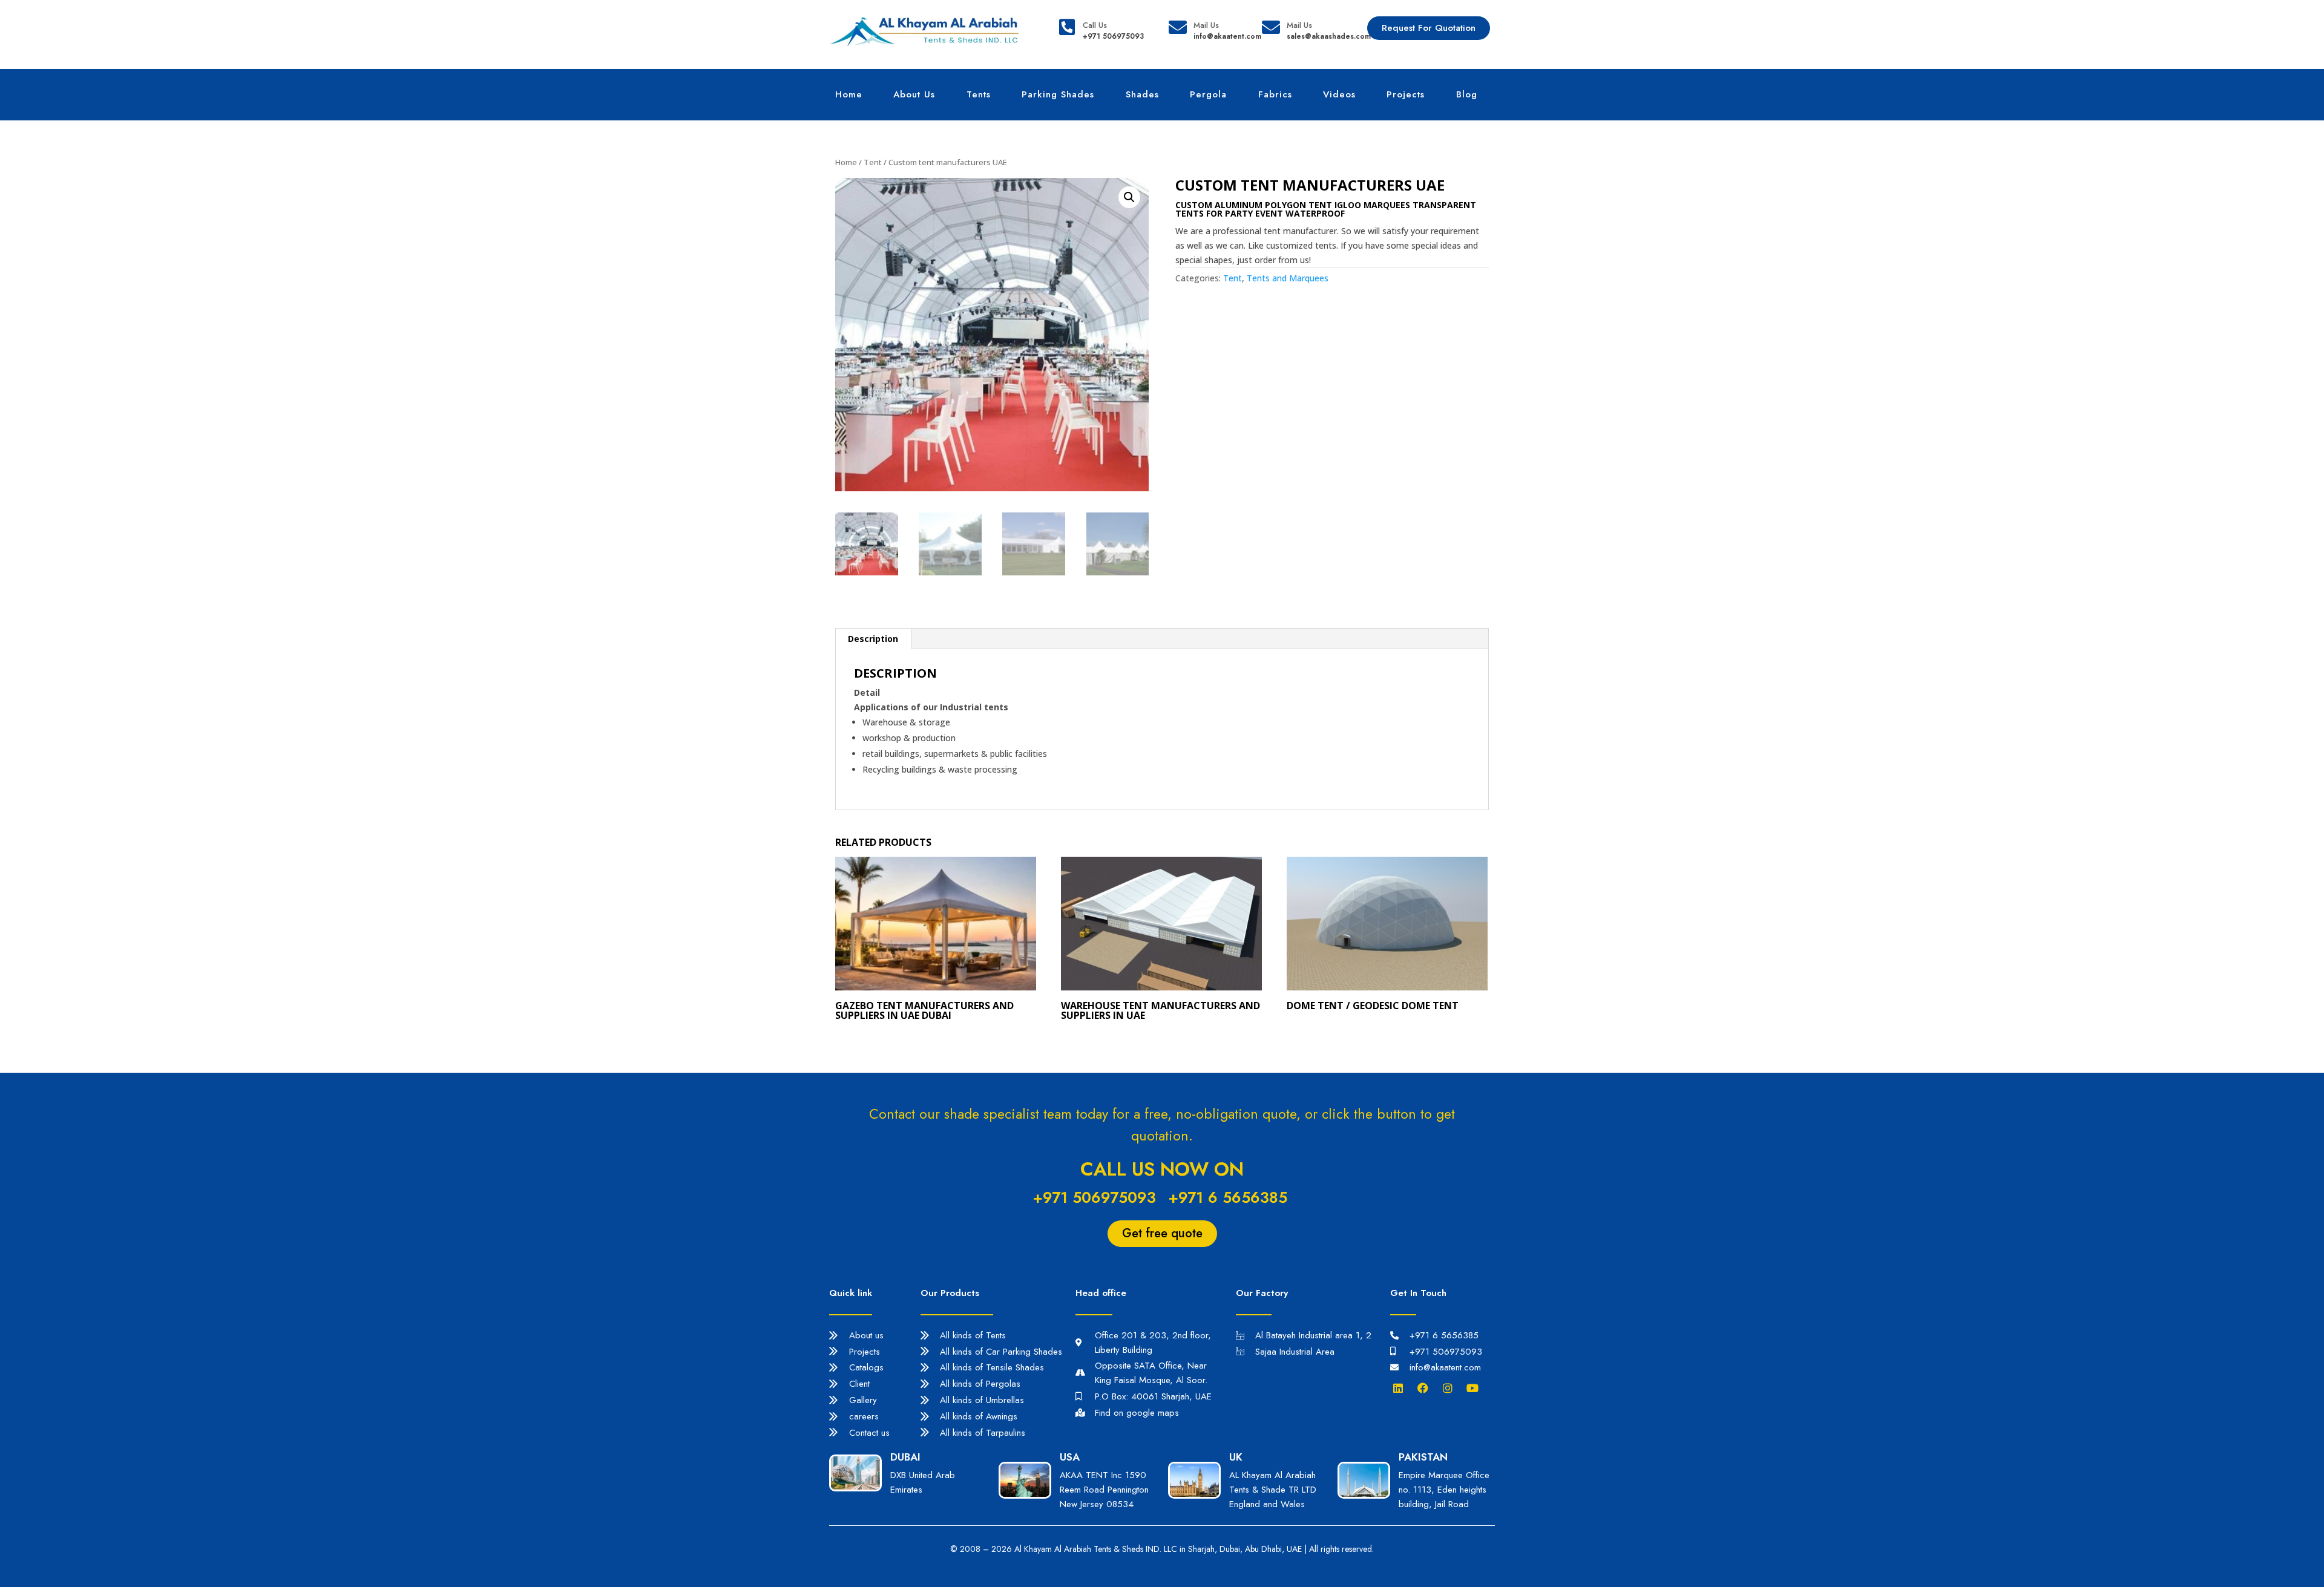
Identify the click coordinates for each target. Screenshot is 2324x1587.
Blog (1467, 94)
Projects (1406, 94)
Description (873, 639)
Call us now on (1162, 1169)
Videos (1339, 94)
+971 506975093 (1094, 1197)
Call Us (1095, 25)
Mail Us (1206, 25)
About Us (914, 94)
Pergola (1208, 94)
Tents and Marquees (1288, 278)
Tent (873, 162)
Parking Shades (1058, 94)
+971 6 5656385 (1228, 1197)
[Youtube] (1475, 1388)
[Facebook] (1426, 1388)
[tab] (873, 639)
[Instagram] (1451, 1388)
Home (849, 94)
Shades (1142, 94)
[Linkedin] (1401, 1388)
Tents (979, 94)
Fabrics (1275, 94)
